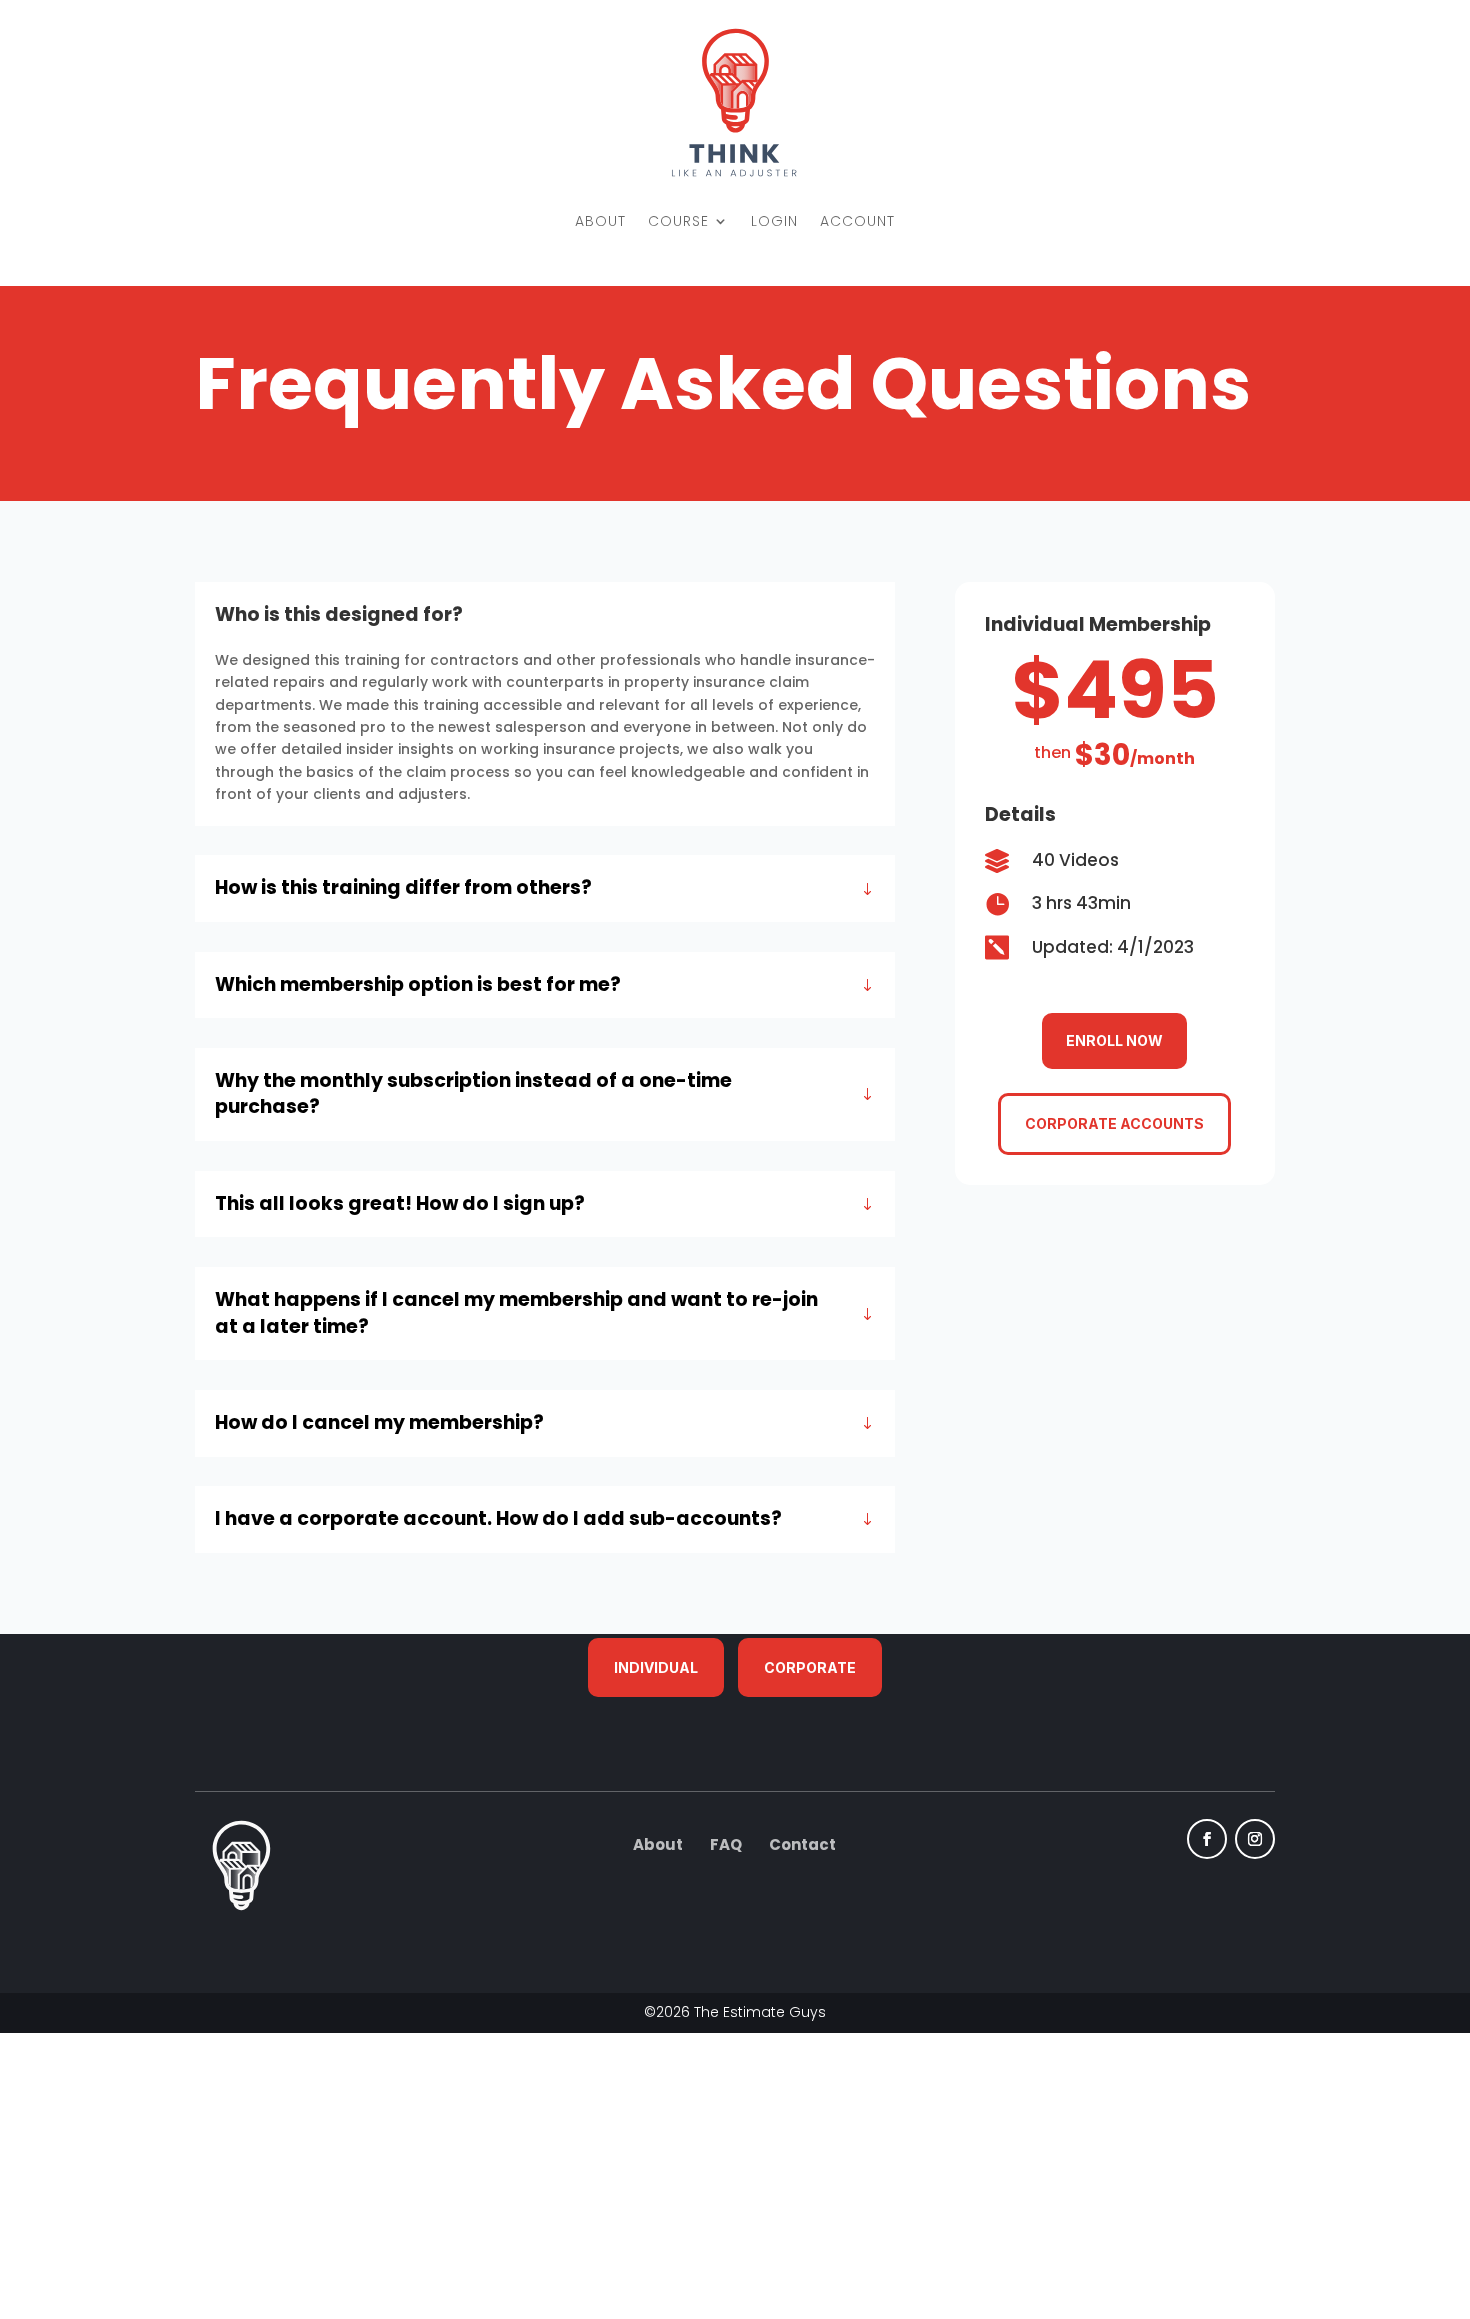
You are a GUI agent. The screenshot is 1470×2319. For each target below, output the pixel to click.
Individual (656, 1667)
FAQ (726, 1845)
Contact (802, 1845)
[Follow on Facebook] (1207, 1840)
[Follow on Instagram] (1255, 1840)
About (658, 1845)
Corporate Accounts (1114, 1123)
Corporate (810, 1667)
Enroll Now (1114, 1040)
